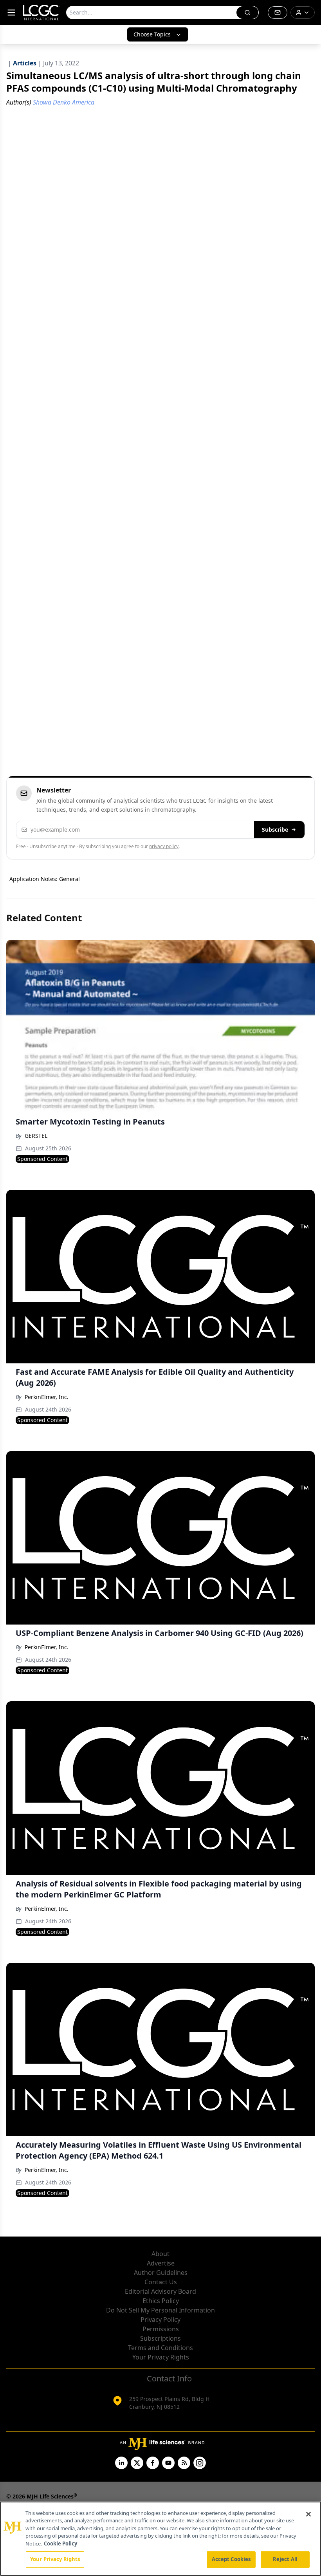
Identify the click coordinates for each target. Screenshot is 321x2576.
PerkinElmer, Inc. (47, 1397)
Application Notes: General (45, 879)
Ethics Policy (161, 2301)
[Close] (308, 2514)
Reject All (285, 2559)
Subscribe (275, 829)
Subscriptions (160, 2338)
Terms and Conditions (160, 2348)
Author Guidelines (161, 2273)
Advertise (161, 2263)
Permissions (161, 2329)
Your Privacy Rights (161, 2357)
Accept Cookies (231, 2559)
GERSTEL (36, 1136)
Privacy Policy (160, 2320)
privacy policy (164, 846)
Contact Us (161, 2282)
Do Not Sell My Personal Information (160, 2310)
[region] (160, 2539)
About (160, 2254)
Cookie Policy (60, 2544)
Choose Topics (152, 34)
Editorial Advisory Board (160, 2291)
